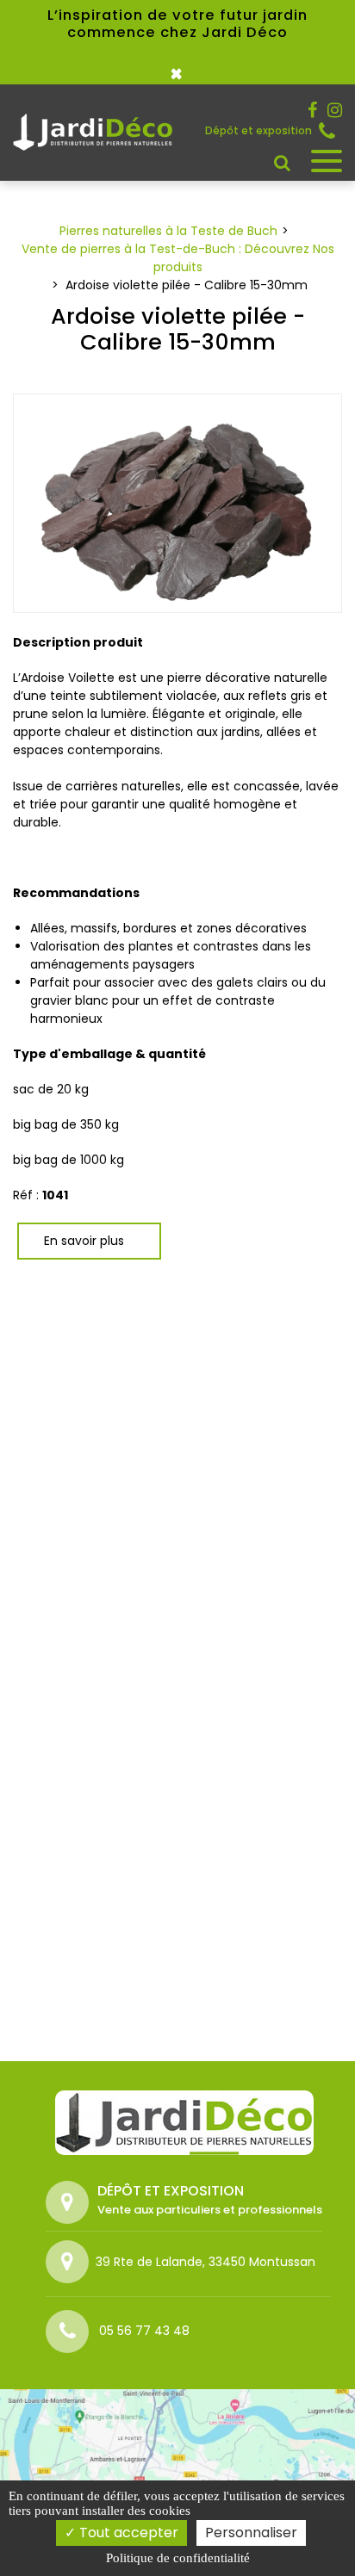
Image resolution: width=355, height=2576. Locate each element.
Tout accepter (127, 2533)
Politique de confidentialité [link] (178, 2558)
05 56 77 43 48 (330, 131)
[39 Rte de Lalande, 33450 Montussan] (71, 2262)
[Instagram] (335, 110)
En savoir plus (84, 1241)
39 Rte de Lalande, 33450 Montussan (206, 2262)
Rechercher (282, 163)
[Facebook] (312, 110)
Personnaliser (251, 2533)
